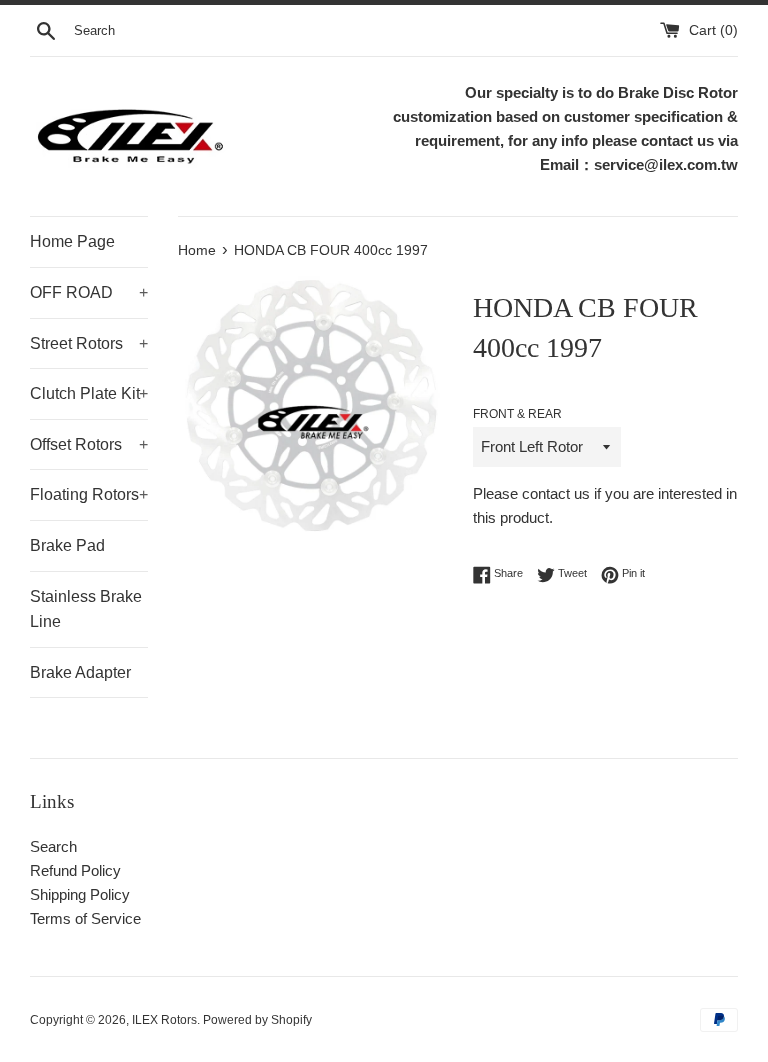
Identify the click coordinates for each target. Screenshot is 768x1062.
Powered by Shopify (257, 1020)
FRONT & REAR (517, 414)
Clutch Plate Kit (89, 393)
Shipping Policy (80, 894)
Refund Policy (75, 870)
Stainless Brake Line (86, 609)
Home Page (72, 241)
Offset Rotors (89, 444)
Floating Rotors (89, 494)
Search (53, 846)
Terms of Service (85, 918)
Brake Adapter (80, 672)
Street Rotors (89, 343)
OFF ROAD (89, 292)
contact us (556, 493)
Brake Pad (67, 545)
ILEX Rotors (164, 1020)
